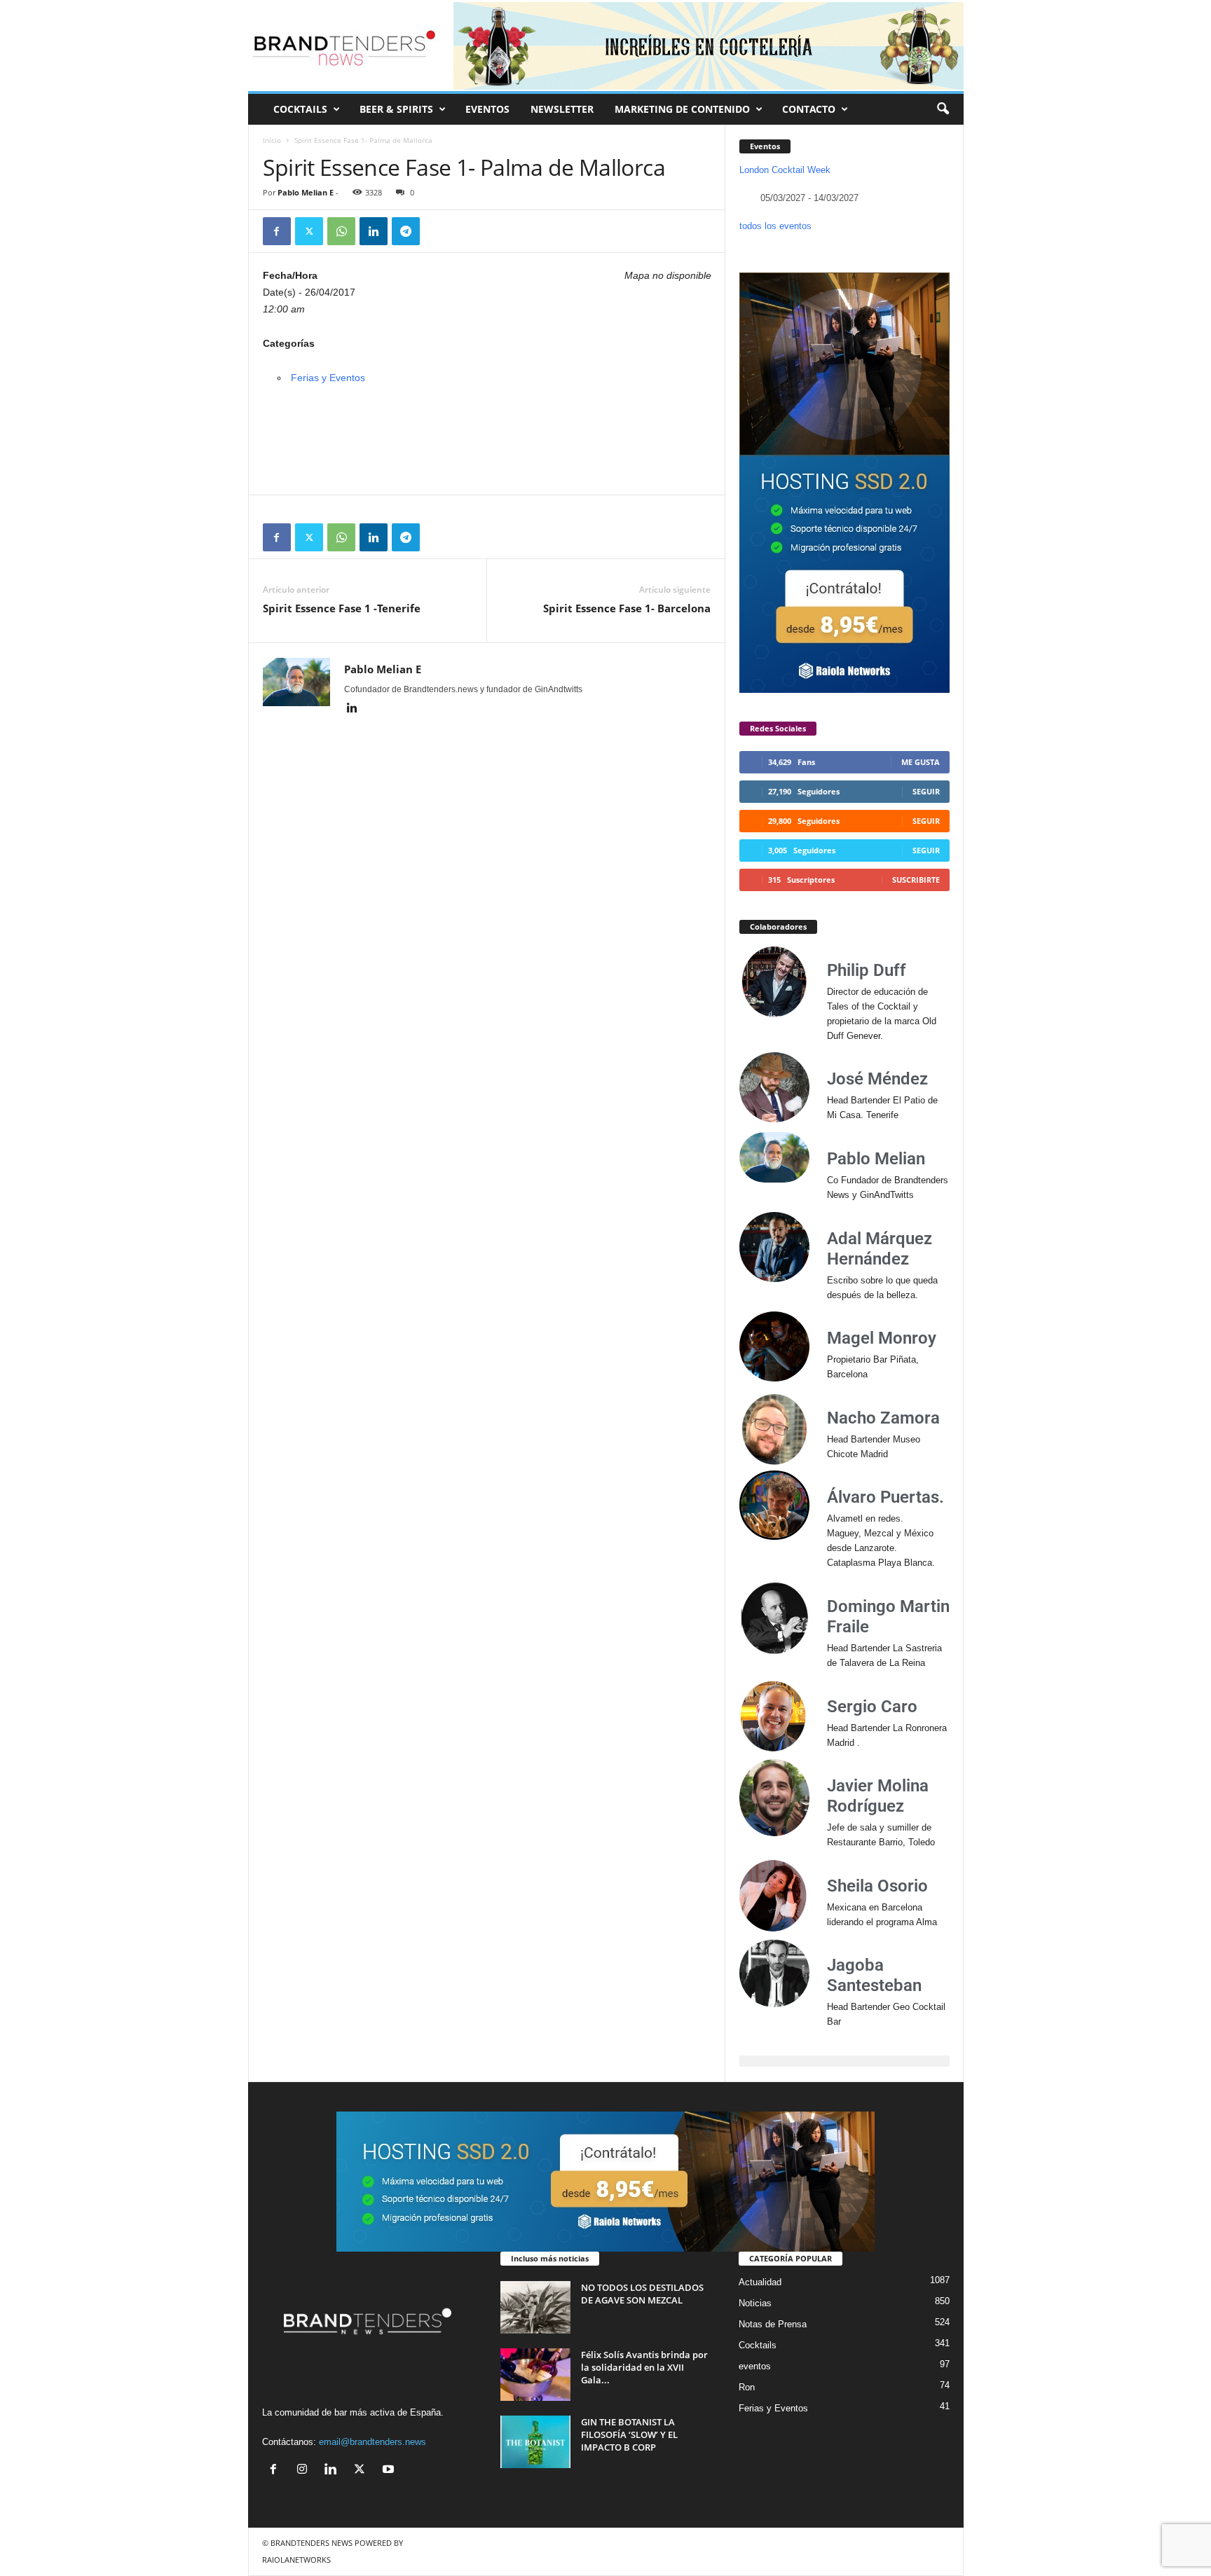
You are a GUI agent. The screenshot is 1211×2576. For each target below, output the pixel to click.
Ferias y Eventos (328, 378)
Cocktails (758, 2345)
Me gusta (921, 762)
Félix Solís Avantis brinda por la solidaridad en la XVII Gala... (644, 2367)
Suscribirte (916, 880)
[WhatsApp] (341, 231)
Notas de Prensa (773, 2324)
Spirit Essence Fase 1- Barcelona (627, 608)
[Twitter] (309, 231)
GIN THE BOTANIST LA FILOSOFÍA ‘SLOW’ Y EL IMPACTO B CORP (629, 2434)
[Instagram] (305, 2471)
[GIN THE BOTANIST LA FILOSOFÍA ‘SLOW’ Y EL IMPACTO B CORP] (535, 2442)
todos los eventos (775, 226)
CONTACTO (809, 109)
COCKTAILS (300, 109)
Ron (747, 2387)
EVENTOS (487, 109)
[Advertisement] (487, 456)
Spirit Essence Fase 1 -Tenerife (342, 608)
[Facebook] (277, 231)
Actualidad (760, 2282)
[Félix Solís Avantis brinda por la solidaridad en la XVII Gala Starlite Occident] (535, 2375)
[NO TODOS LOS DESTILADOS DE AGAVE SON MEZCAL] (535, 2307)
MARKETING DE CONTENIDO (682, 109)
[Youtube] (390, 2471)
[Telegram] (406, 231)
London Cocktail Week (785, 170)
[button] (943, 109)
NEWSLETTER (562, 109)
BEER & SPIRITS (396, 109)
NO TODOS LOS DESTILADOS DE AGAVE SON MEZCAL (642, 2294)
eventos (755, 2366)
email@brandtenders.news (372, 2442)
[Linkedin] (374, 231)
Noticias (755, 2303)
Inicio (272, 140)
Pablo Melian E (306, 192)
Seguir (926, 791)
